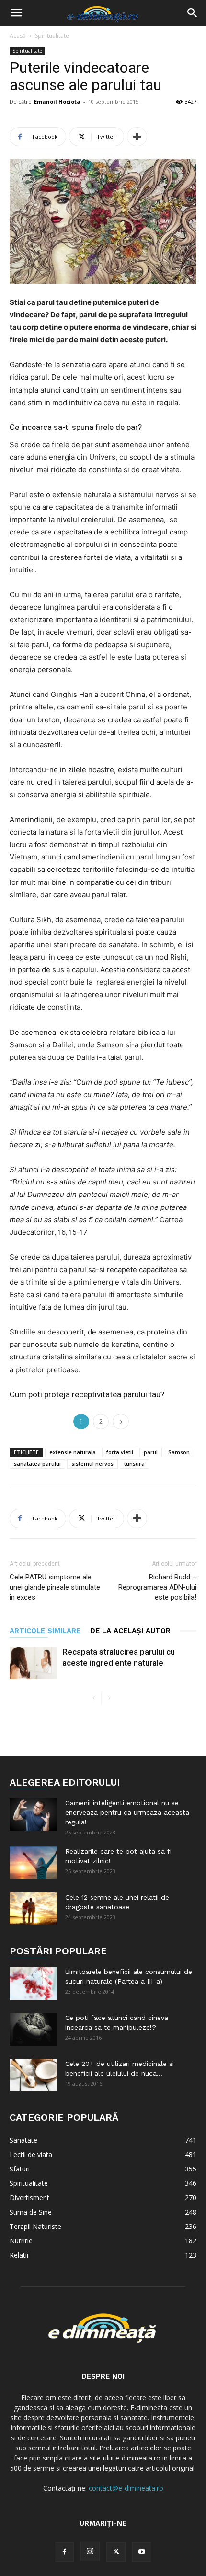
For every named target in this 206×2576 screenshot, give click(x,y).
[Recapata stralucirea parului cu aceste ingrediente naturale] (34, 1663)
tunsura (134, 1464)
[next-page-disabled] (109, 1699)
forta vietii (120, 1452)
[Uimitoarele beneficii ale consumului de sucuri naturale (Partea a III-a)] (34, 1983)
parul (151, 1452)
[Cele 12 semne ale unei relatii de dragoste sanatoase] (34, 1909)
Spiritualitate (52, 36)
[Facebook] (64, 2552)
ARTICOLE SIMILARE (45, 1631)
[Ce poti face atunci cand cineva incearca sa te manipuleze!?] (34, 2029)
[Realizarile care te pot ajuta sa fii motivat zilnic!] (34, 1863)
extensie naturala (73, 1452)
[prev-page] (94, 1699)
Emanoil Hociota (57, 101)
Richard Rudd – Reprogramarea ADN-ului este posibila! (157, 1587)
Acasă (18, 36)
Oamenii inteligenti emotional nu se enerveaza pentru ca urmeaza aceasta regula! (127, 1812)
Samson (179, 1452)
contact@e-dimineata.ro (126, 2488)
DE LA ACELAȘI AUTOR (130, 1631)
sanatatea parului (37, 1464)
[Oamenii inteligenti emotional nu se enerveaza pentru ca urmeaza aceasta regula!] (34, 1815)
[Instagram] (90, 2552)
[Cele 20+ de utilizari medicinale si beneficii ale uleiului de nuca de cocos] (34, 2075)
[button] (16, 13)
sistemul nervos (92, 1464)
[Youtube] (142, 2552)
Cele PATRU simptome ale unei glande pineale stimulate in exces (55, 1587)
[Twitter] (116, 2552)
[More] (137, 137)
